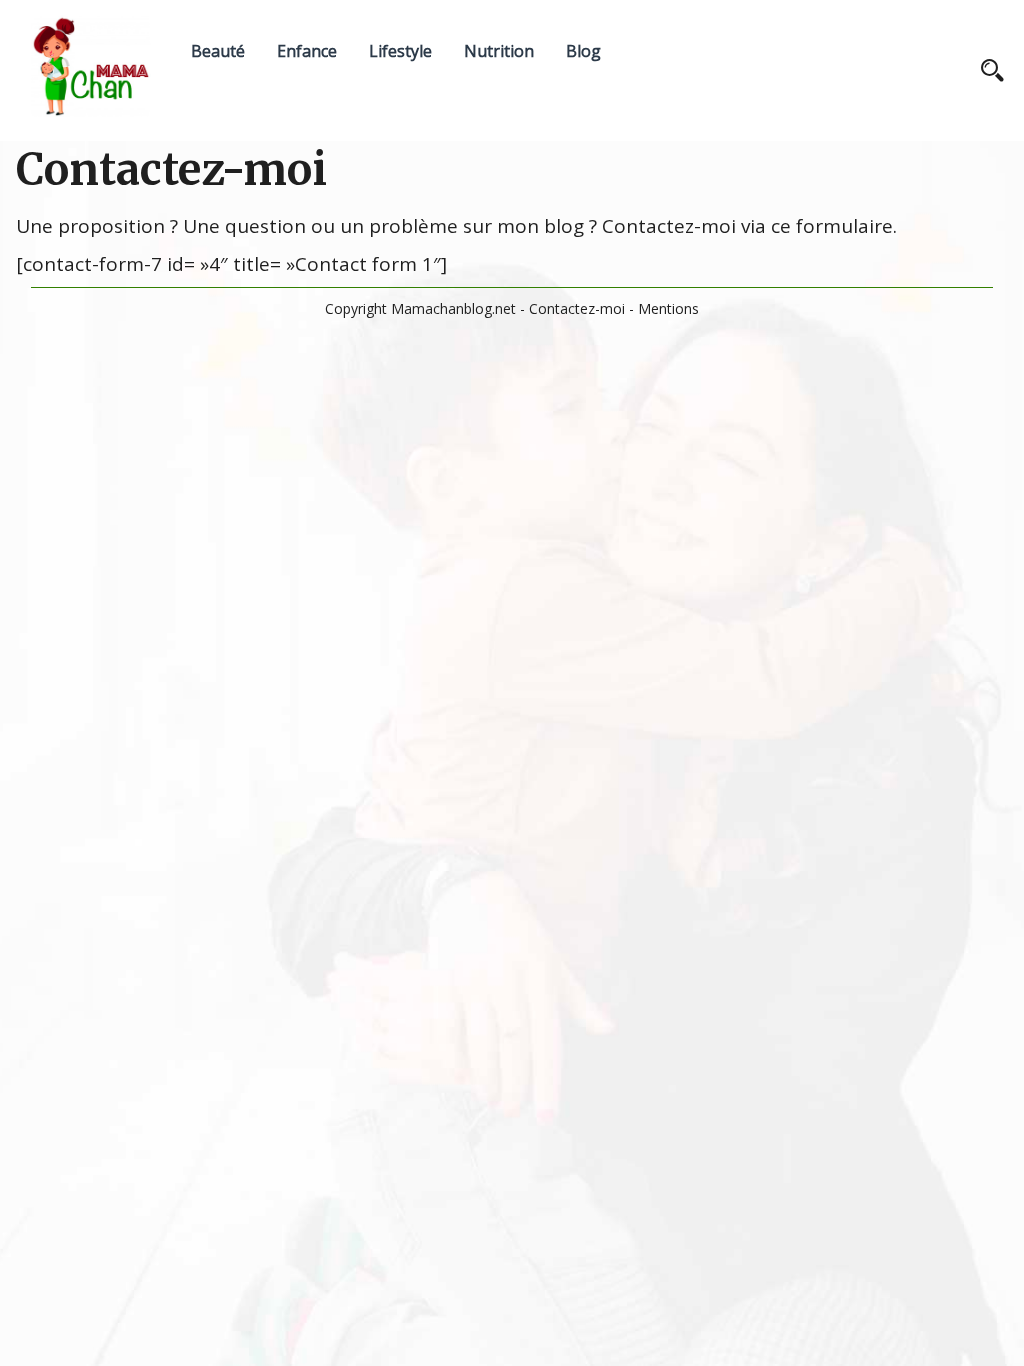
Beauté (218, 51)
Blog (583, 51)
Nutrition (499, 51)
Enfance (307, 51)
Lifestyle (400, 51)
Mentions (668, 308)
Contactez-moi (577, 308)
